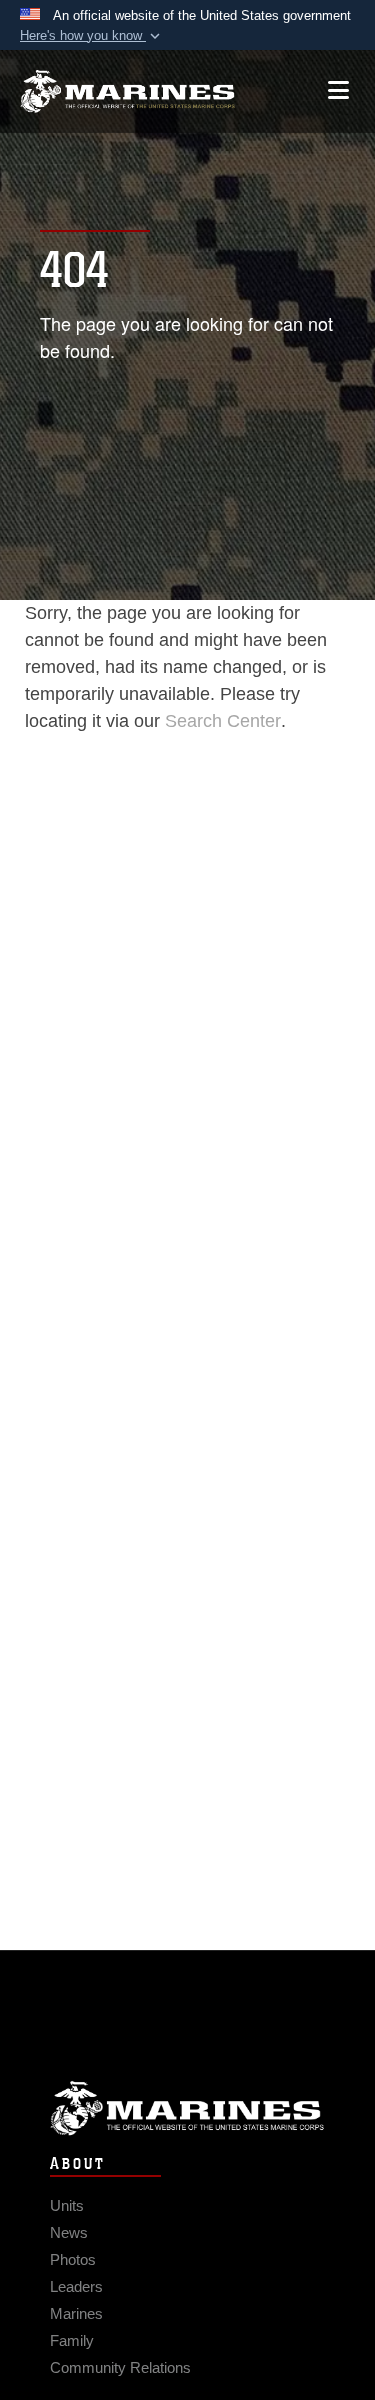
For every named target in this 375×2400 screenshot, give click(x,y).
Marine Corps (187, 2108)
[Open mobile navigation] (338, 90)
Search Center (223, 721)
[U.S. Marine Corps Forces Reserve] (127, 91)
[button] (92, 36)
